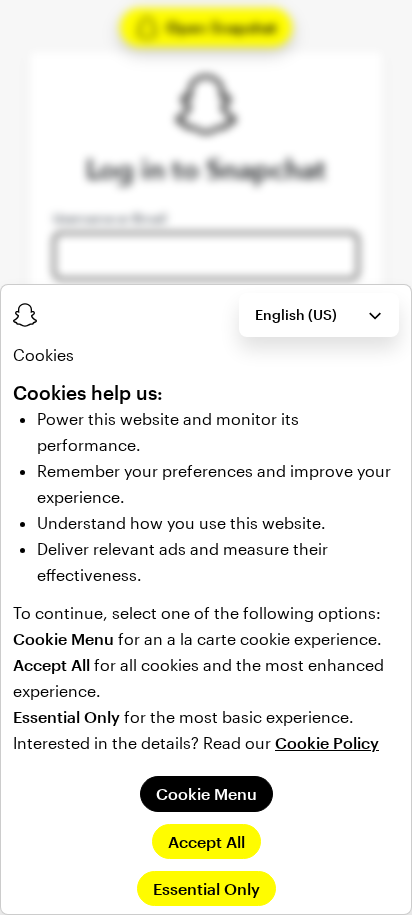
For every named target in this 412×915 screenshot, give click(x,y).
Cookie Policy (327, 742)
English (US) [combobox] (296, 314)
